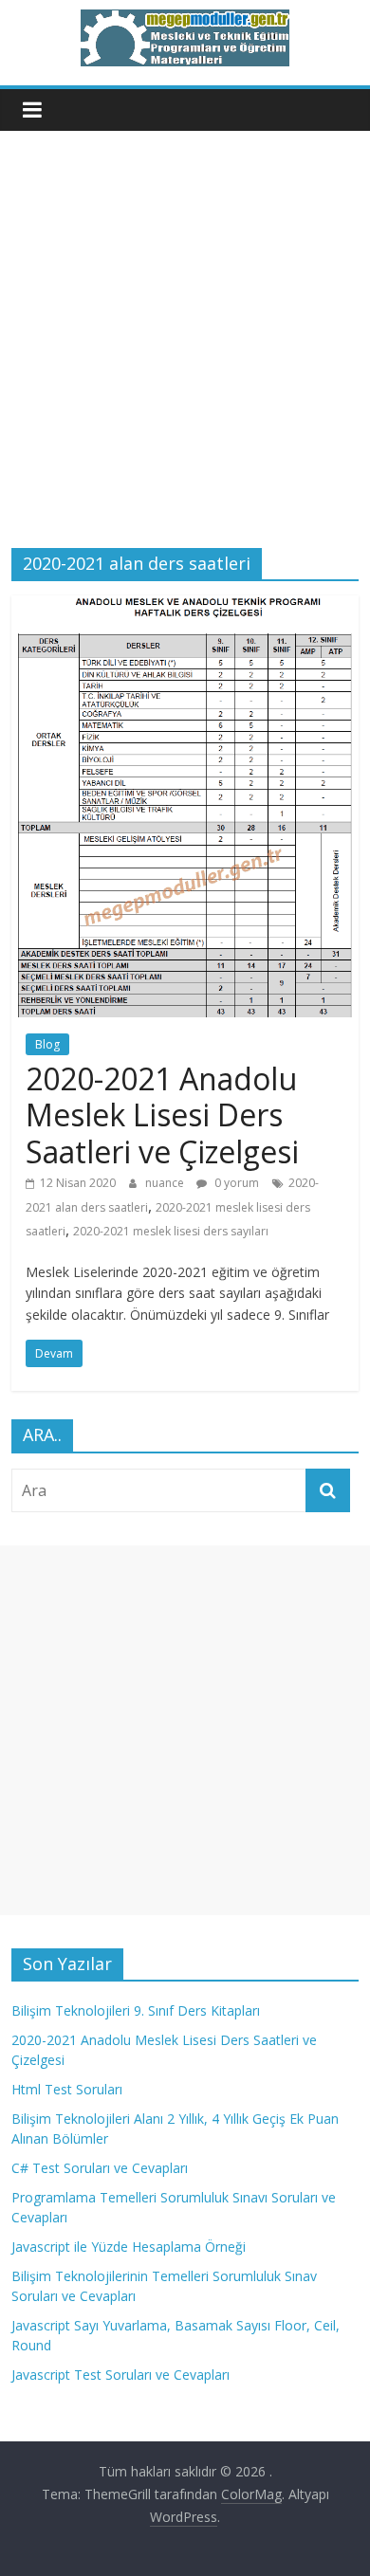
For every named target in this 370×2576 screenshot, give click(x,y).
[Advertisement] (185, 354)
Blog (47, 1044)
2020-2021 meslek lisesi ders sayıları (171, 1231)
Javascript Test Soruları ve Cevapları (120, 2375)
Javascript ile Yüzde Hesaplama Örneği (129, 2247)
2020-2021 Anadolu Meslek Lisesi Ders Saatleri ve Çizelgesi (162, 1115)
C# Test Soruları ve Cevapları (100, 2168)
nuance (166, 1183)
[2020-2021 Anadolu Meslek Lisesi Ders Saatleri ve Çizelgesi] (185, 607)
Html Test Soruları (67, 2089)
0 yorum (235, 1183)
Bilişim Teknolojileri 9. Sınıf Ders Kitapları (136, 2010)
